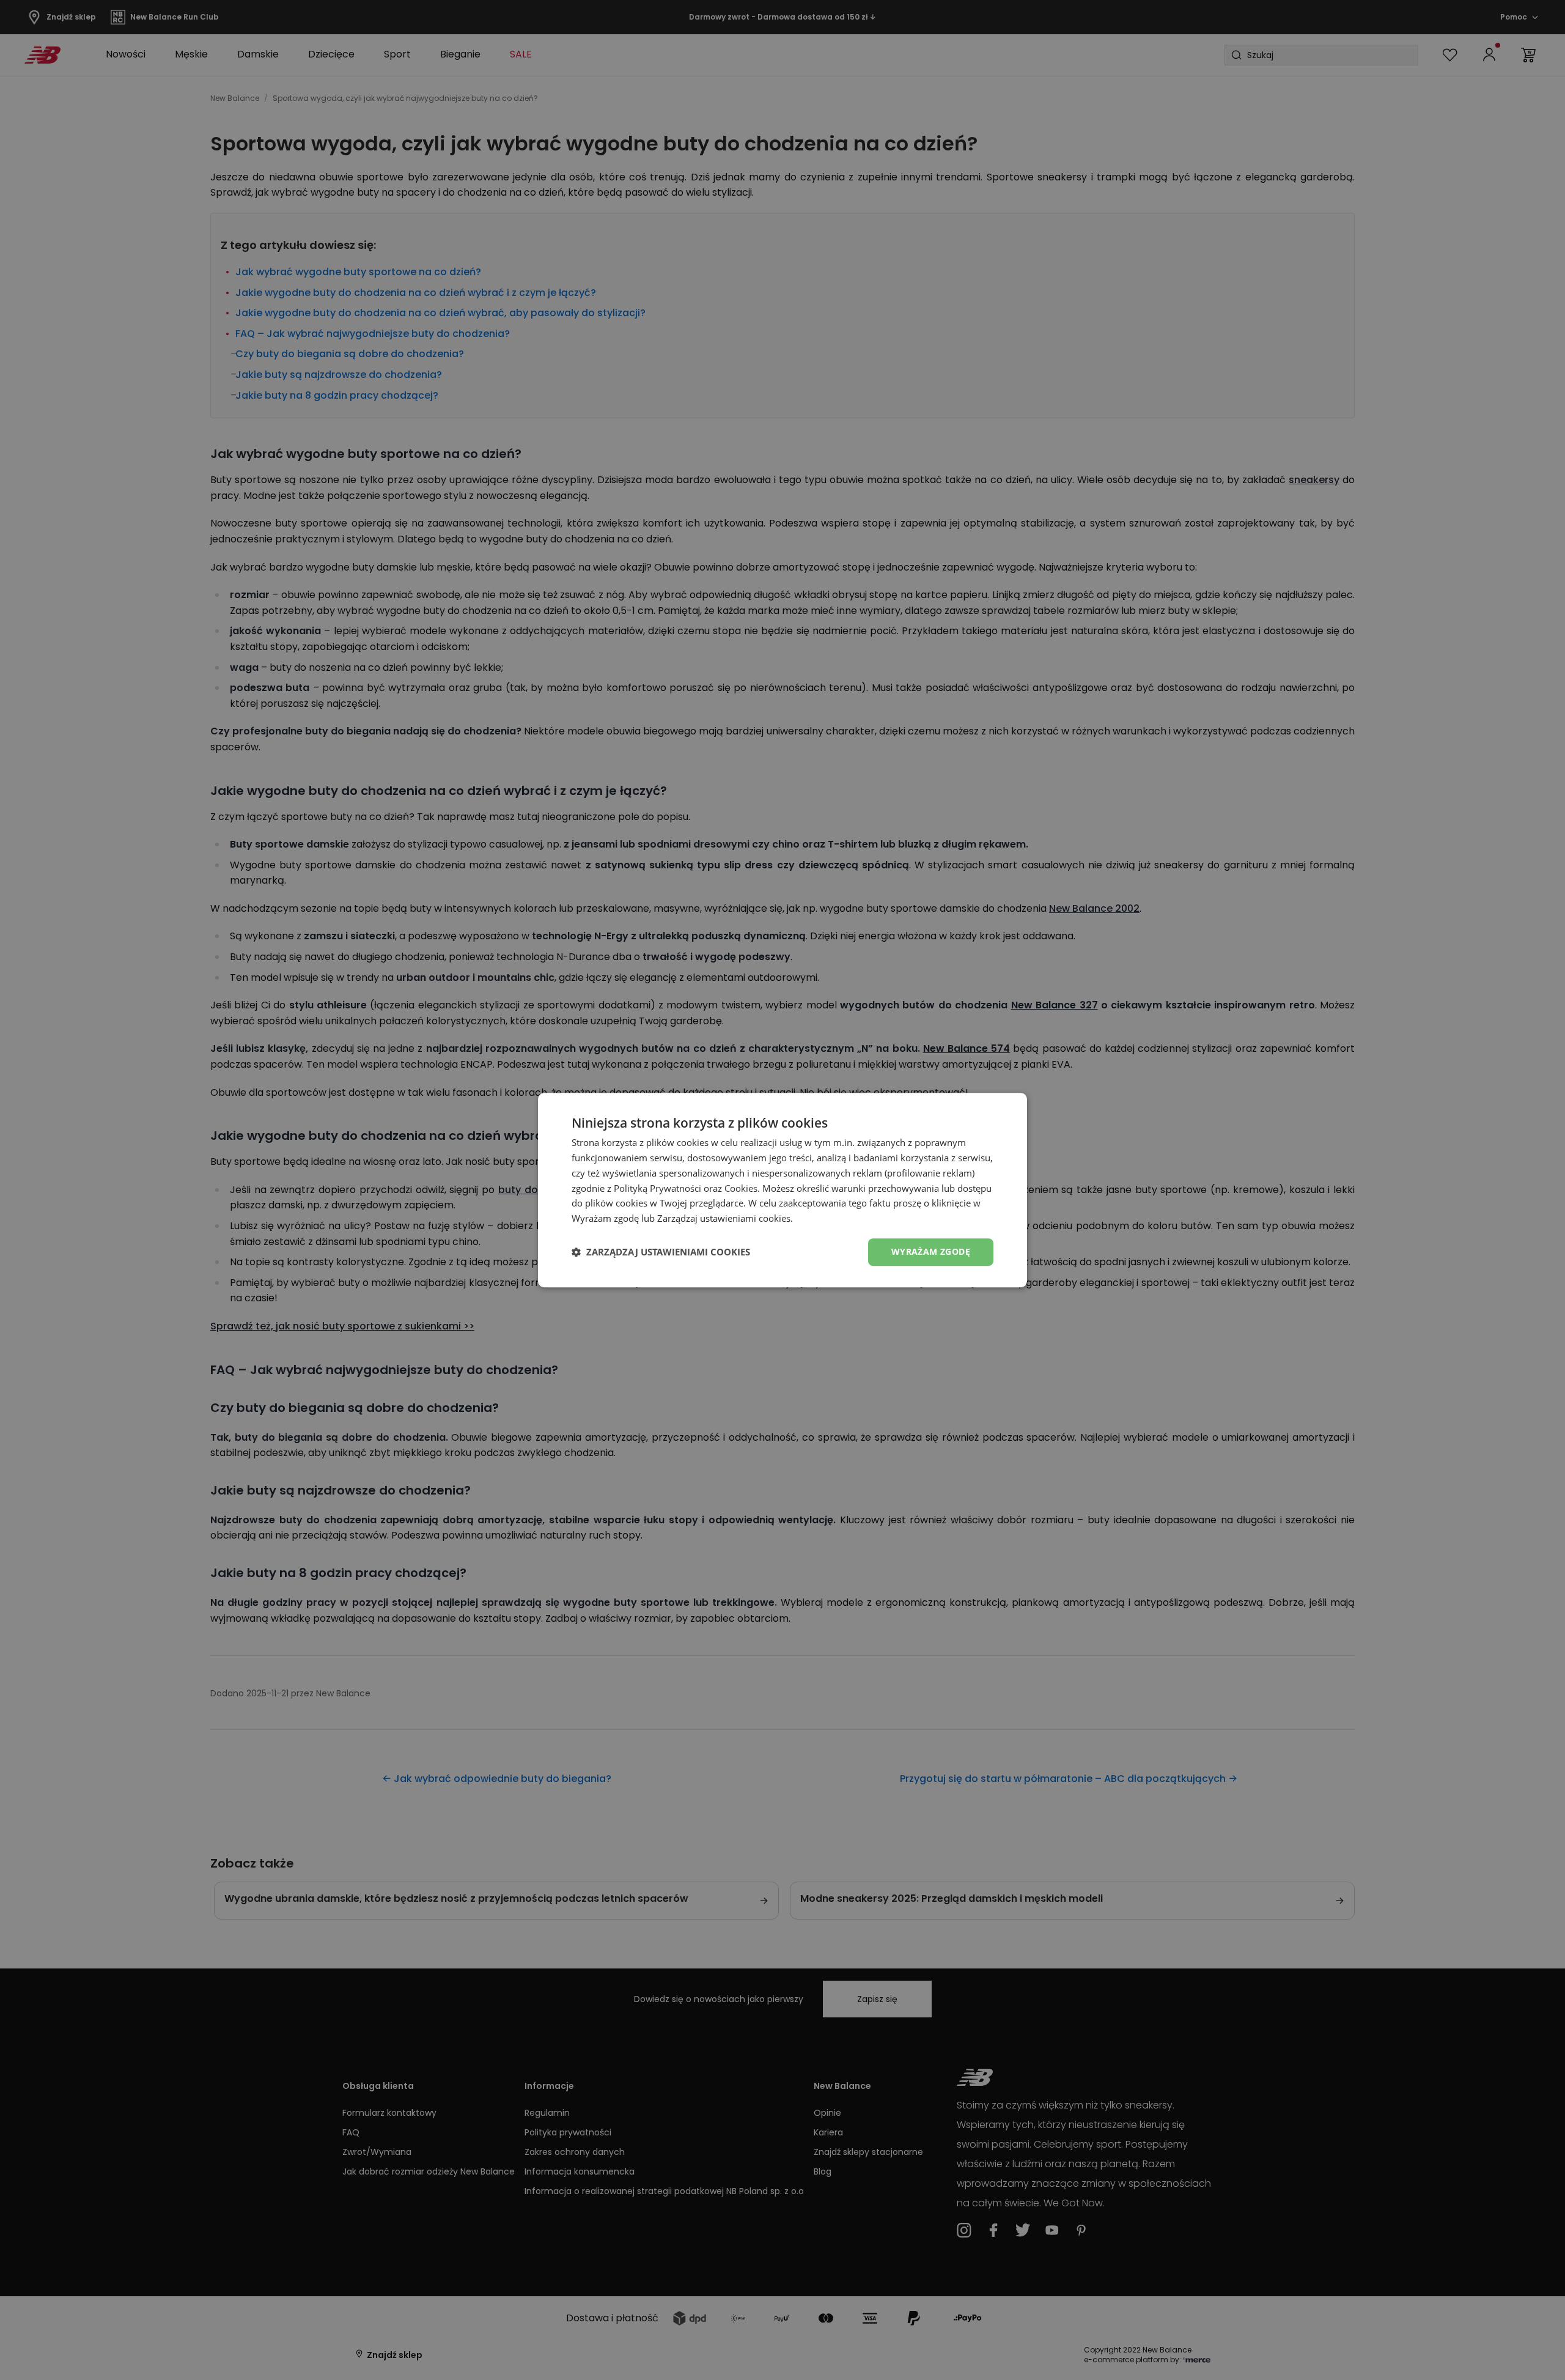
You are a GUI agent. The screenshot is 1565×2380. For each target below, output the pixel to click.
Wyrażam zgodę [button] (931, 1251)
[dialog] (782, 1190)
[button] (661, 1252)
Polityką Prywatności (657, 1188)
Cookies (741, 1188)
